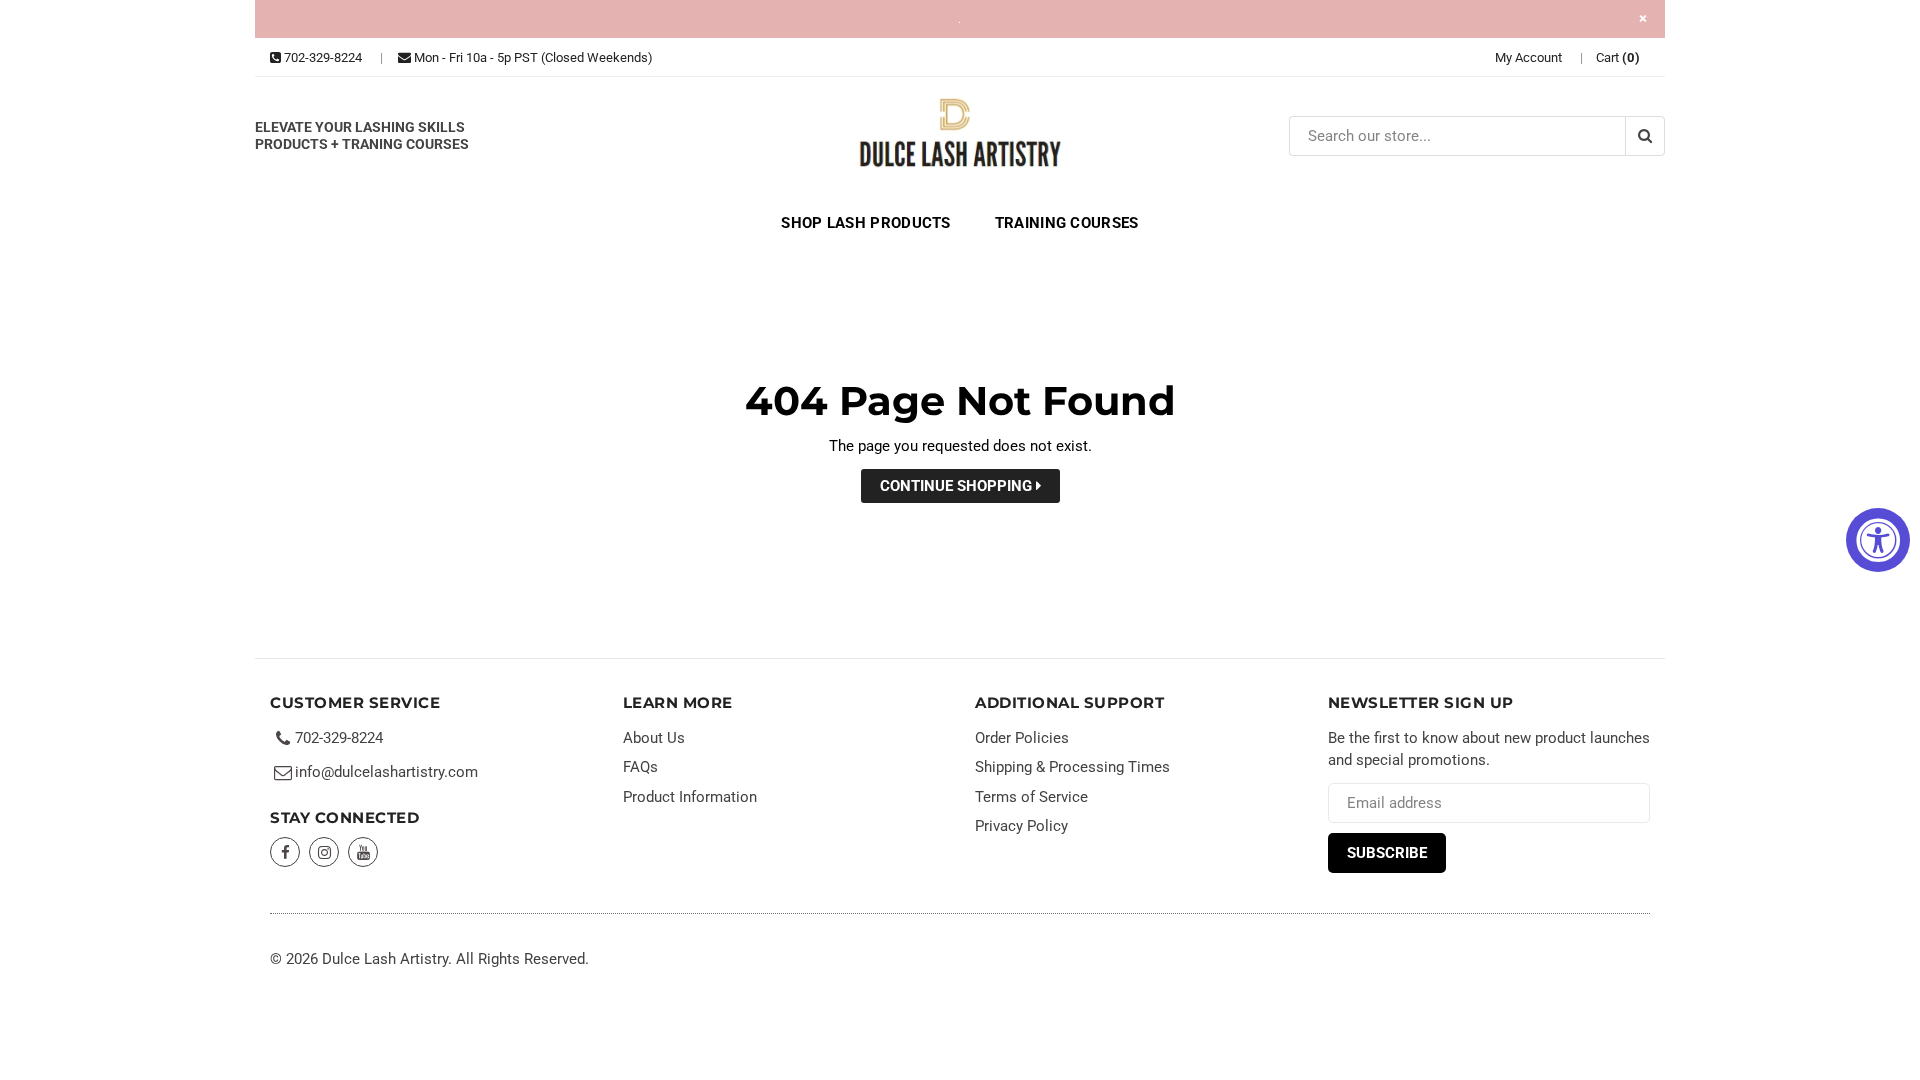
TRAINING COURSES (1067, 223)
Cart (1618, 57)
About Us (654, 738)
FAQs (640, 767)
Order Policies (1022, 738)
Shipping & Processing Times (1072, 767)
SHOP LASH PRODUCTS (865, 223)
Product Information (690, 797)
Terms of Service (1031, 797)
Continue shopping (958, 486)
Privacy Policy (1021, 826)
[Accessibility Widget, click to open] (1878, 540)
